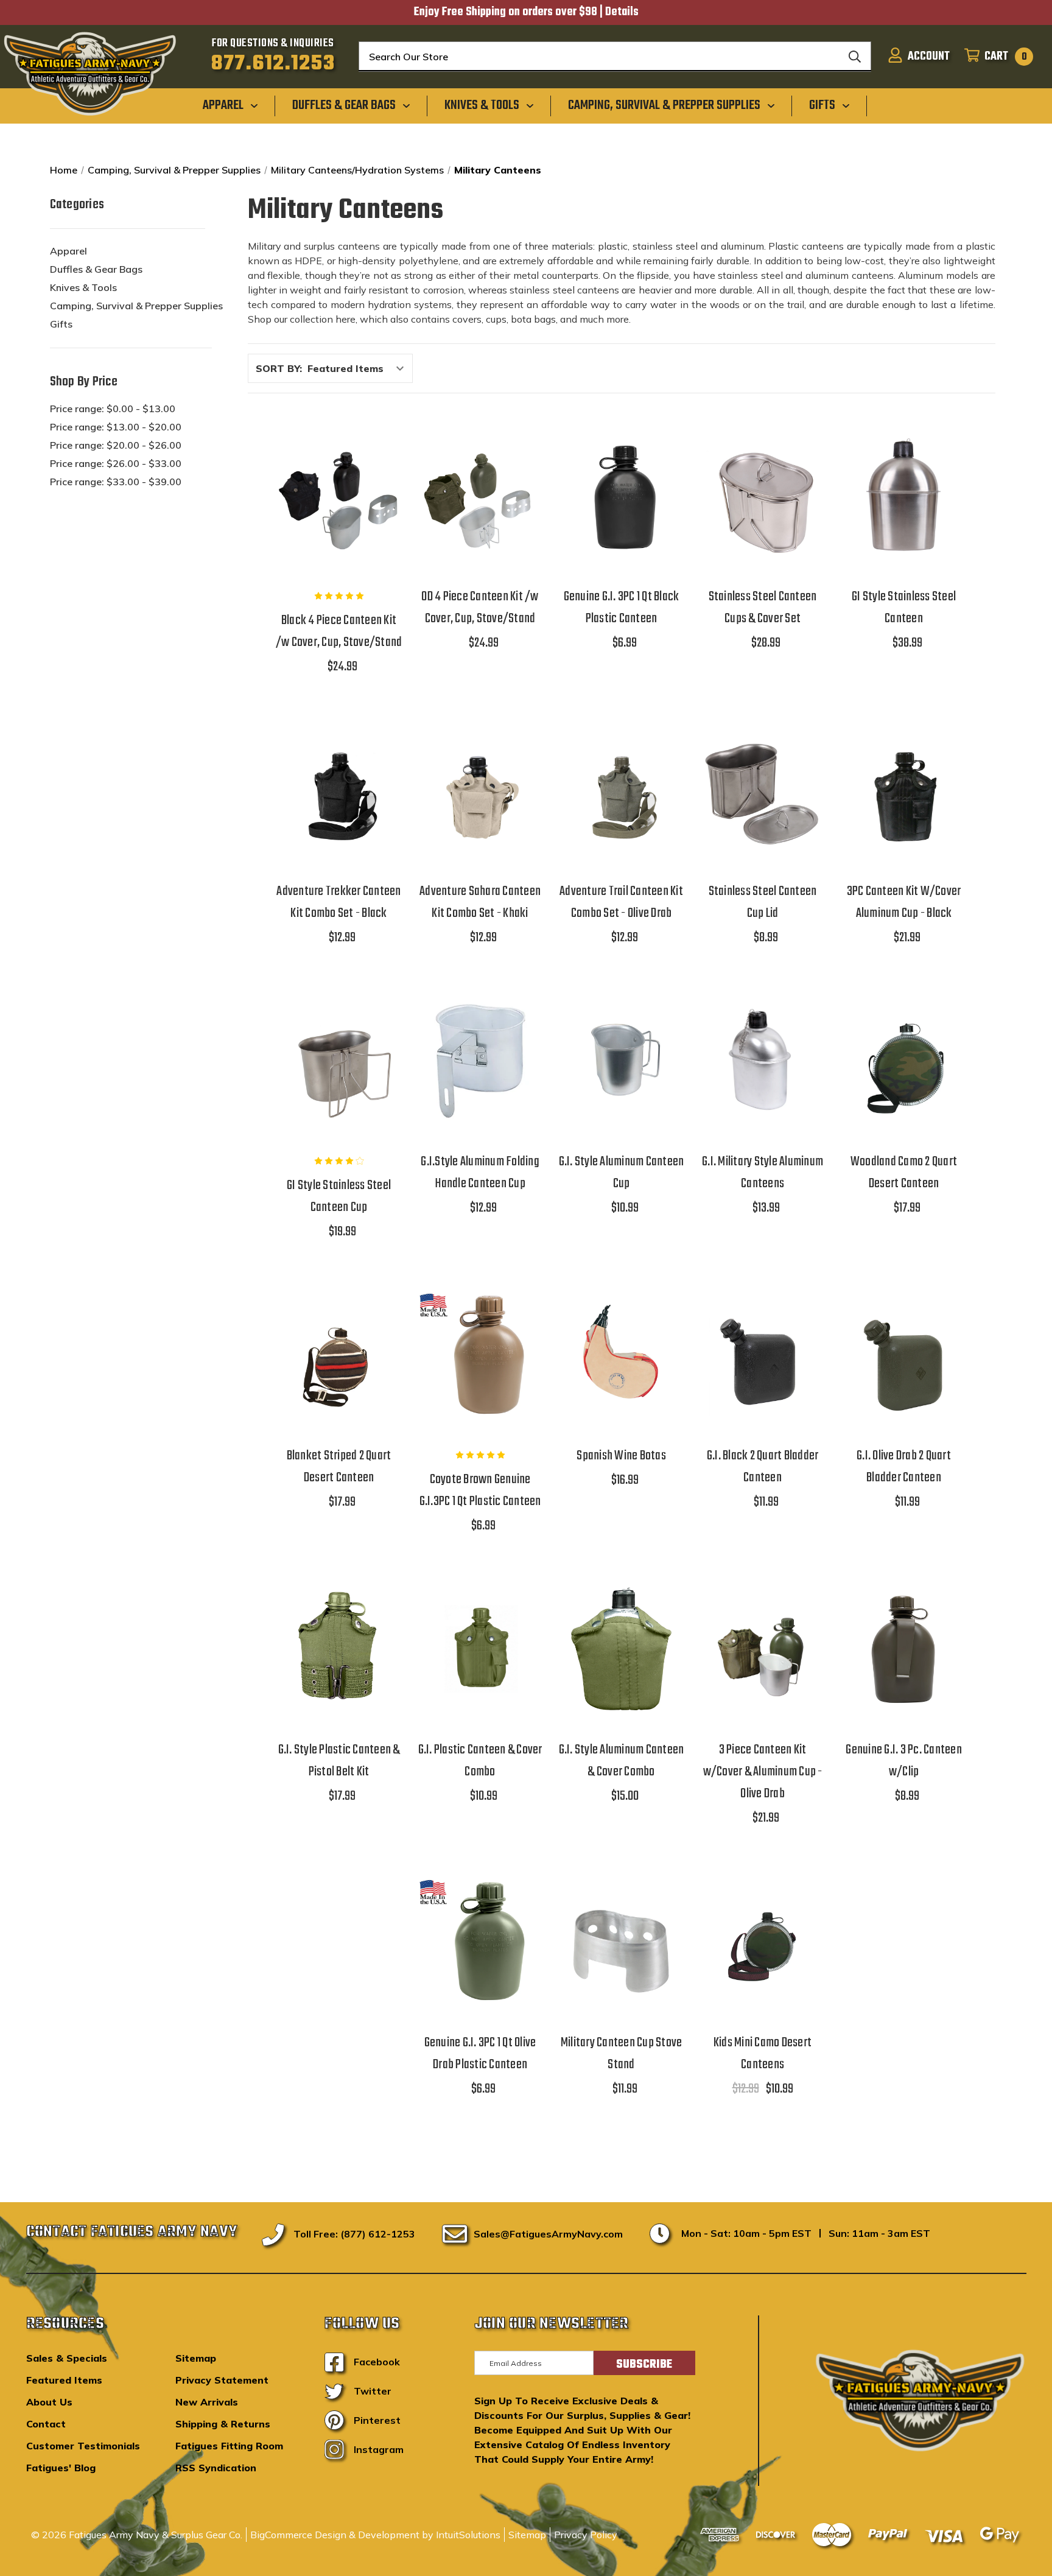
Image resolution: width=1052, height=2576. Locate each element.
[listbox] (359, 368)
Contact (46, 2424)
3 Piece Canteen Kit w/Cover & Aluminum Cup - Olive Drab (763, 1772)
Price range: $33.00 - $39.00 (116, 482)
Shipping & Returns (223, 2424)
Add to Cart (339, 527)
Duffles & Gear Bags (96, 269)
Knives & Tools (83, 287)
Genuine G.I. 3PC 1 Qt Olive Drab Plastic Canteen (480, 2054)
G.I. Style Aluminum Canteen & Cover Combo (622, 1761)
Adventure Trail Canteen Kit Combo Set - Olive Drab (621, 902)
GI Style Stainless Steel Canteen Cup (339, 1196)
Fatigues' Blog (61, 2468)
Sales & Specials (67, 2358)
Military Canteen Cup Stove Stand (622, 2054)
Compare (335, 496)
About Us (49, 2402)
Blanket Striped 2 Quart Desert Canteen (339, 1467)
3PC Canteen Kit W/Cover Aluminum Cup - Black (904, 902)
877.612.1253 (273, 64)
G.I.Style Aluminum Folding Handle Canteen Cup (480, 1173)
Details (622, 12)
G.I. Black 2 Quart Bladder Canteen (763, 1467)
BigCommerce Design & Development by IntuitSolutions (375, 2535)
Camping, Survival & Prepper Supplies (136, 306)
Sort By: (279, 368)
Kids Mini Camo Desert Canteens (763, 2054)
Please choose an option (621, 1386)
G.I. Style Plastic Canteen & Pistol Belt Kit (339, 1761)
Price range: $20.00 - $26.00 (116, 445)
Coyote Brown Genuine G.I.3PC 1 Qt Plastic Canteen (480, 1490)
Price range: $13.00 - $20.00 (116, 427)
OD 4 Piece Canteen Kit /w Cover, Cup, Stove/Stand (480, 608)
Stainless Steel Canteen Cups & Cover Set (763, 608)
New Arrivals (207, 2402)
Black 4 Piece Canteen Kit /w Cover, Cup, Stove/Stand (339, 631)
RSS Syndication (216, 2468)
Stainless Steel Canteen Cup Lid (763, 902)
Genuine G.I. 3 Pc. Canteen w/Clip (904, 1761)
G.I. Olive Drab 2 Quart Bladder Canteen (904, 1467)
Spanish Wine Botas (621, 1456)
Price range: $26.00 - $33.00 (116, 463)
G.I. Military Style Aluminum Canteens (763, 1173)
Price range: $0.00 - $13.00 (113, 409)
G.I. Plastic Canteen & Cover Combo (480, 1761)
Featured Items (64, 2380)
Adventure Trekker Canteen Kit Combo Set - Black (338, 902)
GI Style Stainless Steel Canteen (904, 608)
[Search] (855, 57)
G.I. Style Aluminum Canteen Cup (622, 1173)
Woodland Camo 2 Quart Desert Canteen (904, 1173)
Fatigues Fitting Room (229, 2446)
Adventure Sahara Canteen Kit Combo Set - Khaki (480, 902)
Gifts (61, 324)
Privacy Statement (222, 2380)
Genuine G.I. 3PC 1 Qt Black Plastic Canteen (622, 608)
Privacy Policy (586, 2535)
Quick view (339, 464)
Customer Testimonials (83, 2446)
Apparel (68, 251)
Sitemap (196, 2358)
